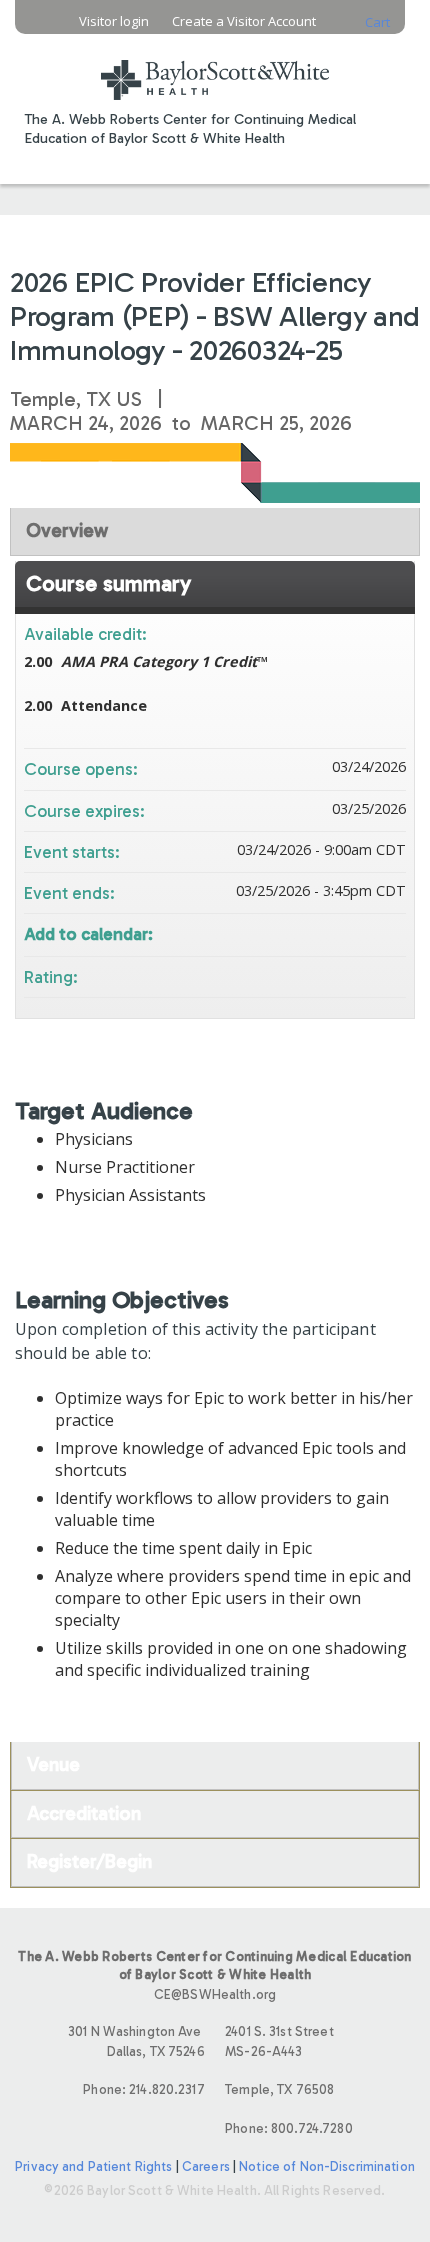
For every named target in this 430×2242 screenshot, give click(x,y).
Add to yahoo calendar (338, 932)
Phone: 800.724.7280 (288, 2128)
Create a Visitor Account (244, 21)
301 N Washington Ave (136, 2041)
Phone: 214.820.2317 (143, 2089)
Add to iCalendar (364, 931)
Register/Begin (89, 1861)
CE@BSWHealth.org (215, 1994)
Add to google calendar (312, 932)
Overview (67, 530)
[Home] (215, 67)
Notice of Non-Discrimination (327, 2166)
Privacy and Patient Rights (93, 2166)
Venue (53, 1764)
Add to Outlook (390, 932)
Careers (206, 2166)
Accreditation (84, 1813)
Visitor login (114, 21)
